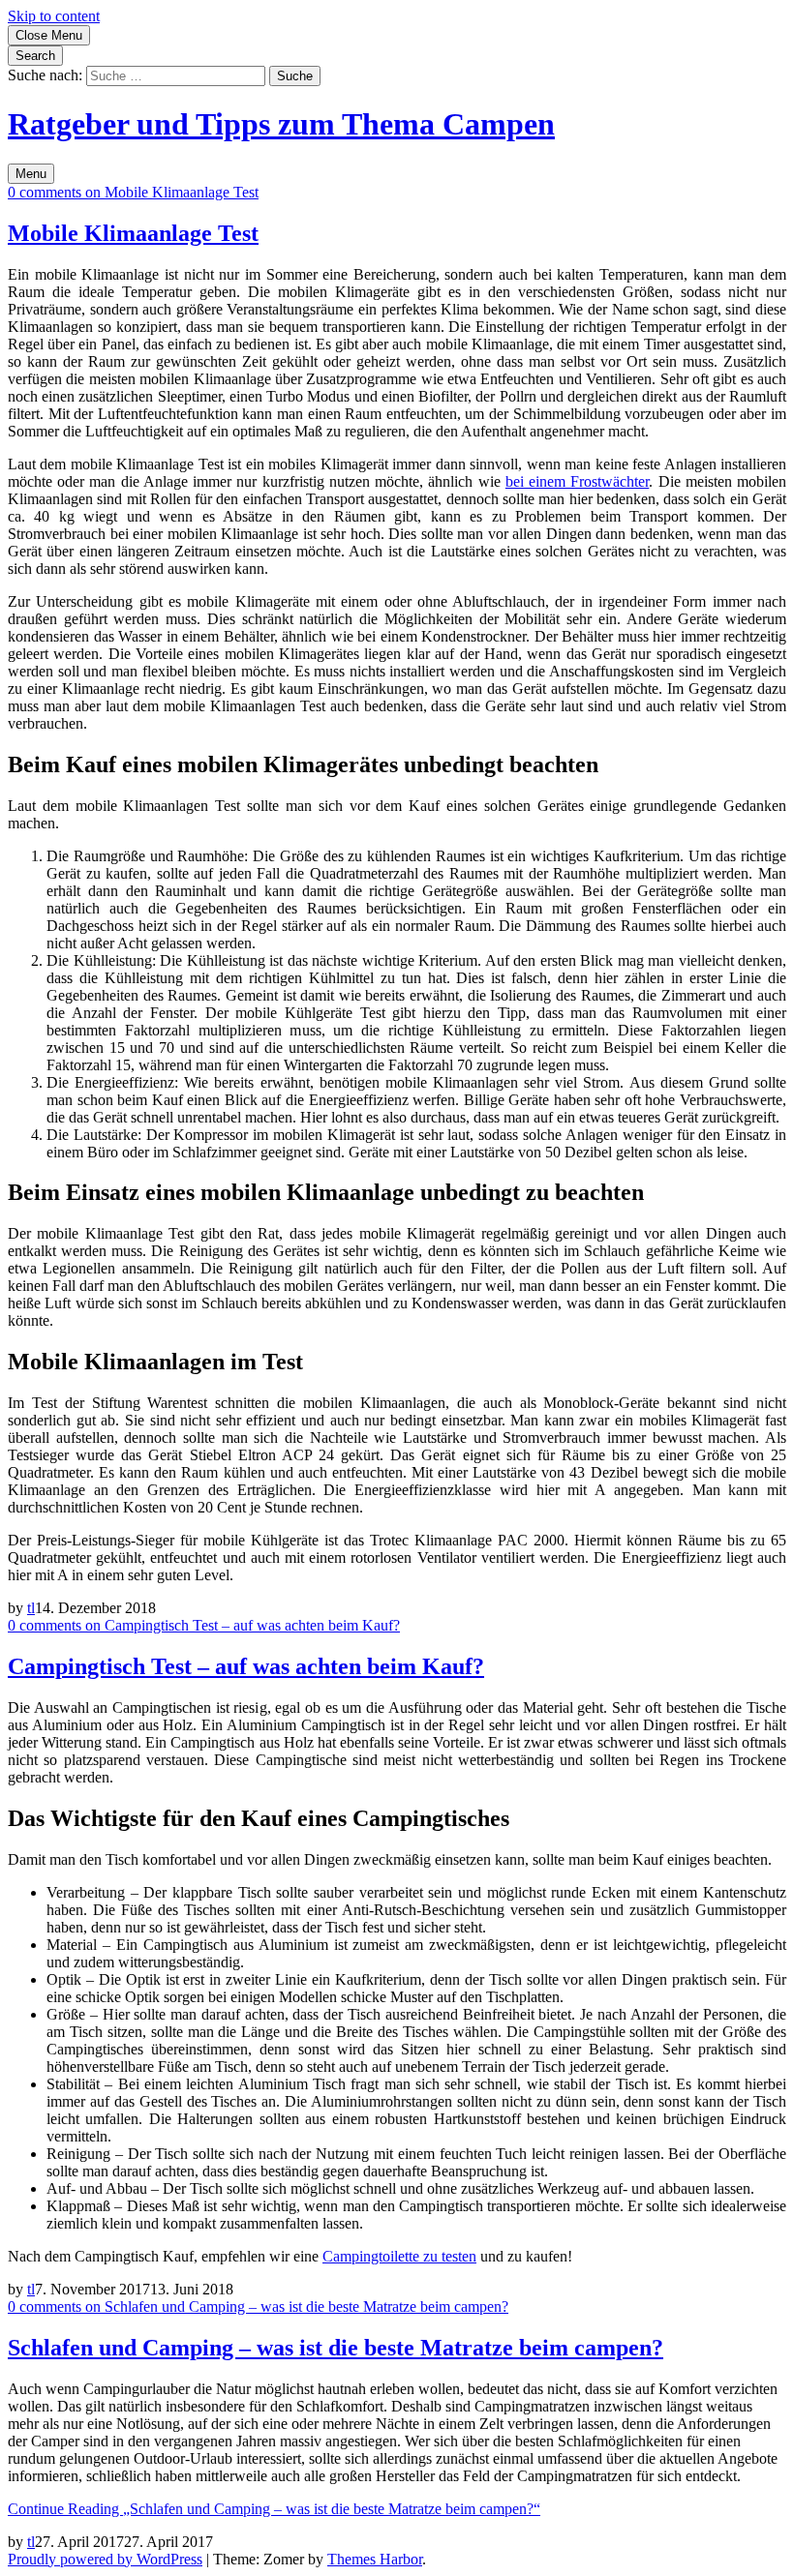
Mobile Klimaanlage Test (133, 233)
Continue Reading (274, 2509)
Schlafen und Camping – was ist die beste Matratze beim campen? (336, 2348)
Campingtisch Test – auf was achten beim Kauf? (246, 1666)
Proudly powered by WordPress (105, 2559)
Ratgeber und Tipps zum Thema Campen (281, 124)
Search (35, 56)
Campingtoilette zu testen (399, 2256)
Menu (31, 174)
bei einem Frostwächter (577, 481)
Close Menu (49, 35)
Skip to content (54, 16)
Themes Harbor (375, 2559)
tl (31, 1608)
